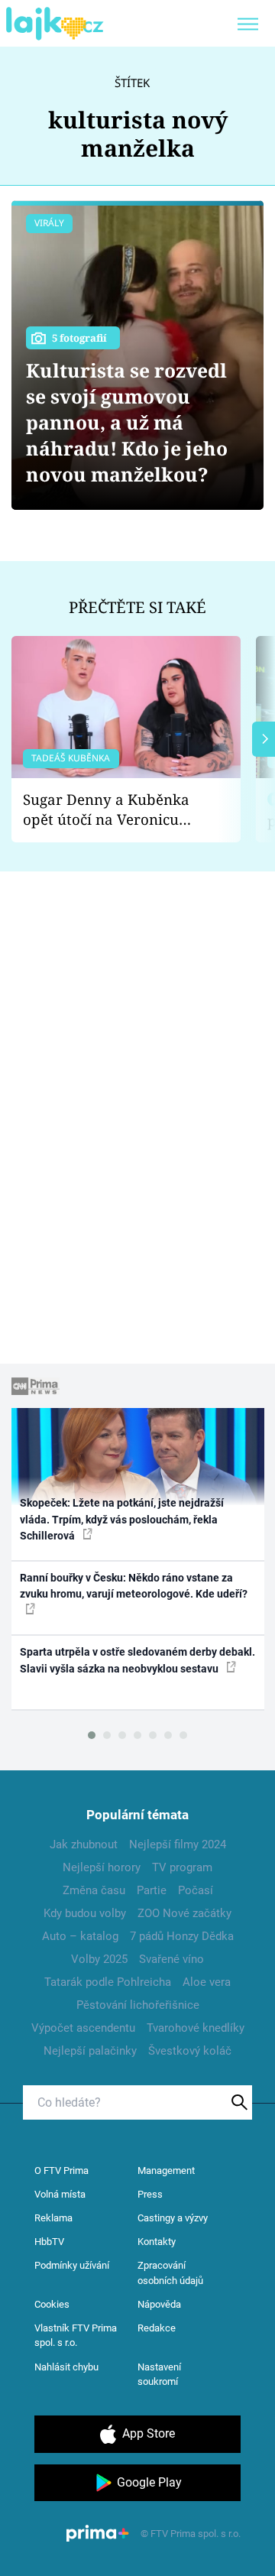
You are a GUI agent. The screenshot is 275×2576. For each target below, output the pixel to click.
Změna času (94, 1890)
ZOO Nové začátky (184, 1913)
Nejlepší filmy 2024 (178, 1844)
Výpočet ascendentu (83, 2028)
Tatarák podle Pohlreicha (108, 1982)
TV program (182, 1867)
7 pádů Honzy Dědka (182, 1936)
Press (150, 2194)
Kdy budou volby (85, 1913)
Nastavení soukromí (159, 2375)
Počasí (196, 1890)
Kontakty (157, 2242)
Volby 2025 (99, 1959)
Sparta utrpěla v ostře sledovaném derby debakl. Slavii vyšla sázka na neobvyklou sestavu (137, 1660)
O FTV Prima (61, 2170)
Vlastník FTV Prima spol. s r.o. (76, 2336)
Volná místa (60, 2194)
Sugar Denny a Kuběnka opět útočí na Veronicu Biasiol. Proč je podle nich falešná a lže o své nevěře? (114, 810)
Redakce (157, 2328)
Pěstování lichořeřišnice (138, 2005)
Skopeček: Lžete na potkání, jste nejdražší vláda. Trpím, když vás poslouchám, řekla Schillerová (122, 1519)
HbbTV (49, 2242)
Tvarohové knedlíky (196, 2028)
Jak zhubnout (84, 1844)
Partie (152, 1890)
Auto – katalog (80, 1936)
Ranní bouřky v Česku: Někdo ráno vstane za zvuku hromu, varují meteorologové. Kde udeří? (134, 1586)
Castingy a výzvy (173, 2218)
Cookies (52, 2304)
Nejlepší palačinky (90, 2051)
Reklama (53, 2218)
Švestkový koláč (190, 2051)
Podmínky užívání (72, 2265)
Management (166, 2170)
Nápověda (159, 2304)
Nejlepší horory (102, 1867)
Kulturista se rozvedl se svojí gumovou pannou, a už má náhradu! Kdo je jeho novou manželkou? (127, 422)
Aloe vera (207, 1982)
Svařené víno (171, 1959)
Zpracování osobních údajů (170, 2273)
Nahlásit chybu (66, 2367)
